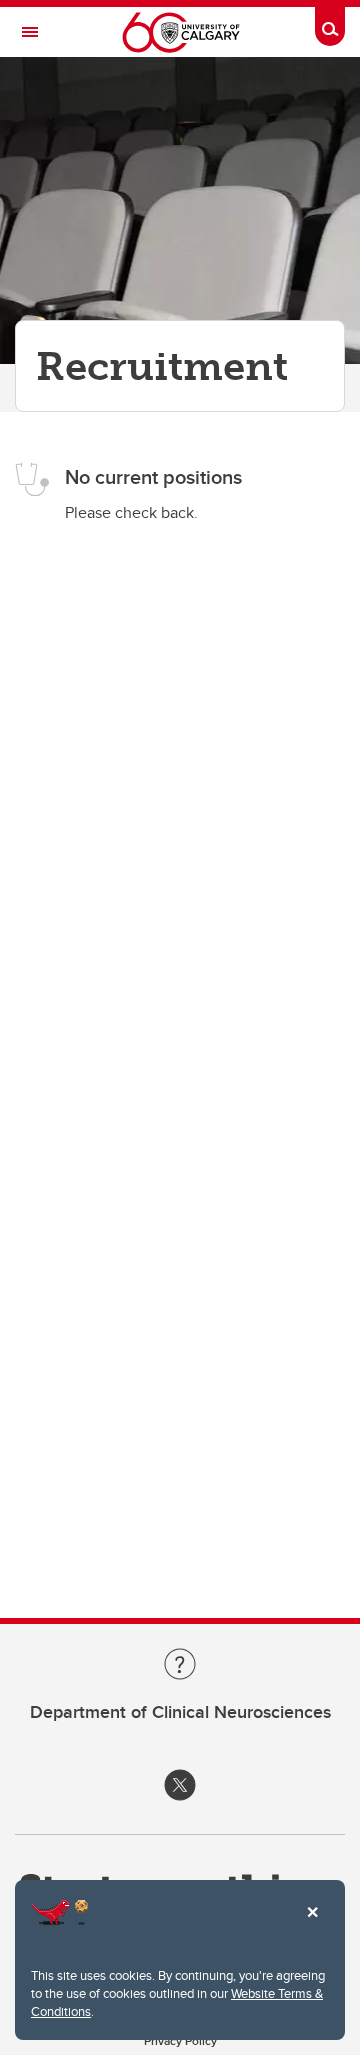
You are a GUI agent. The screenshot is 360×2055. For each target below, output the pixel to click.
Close (312, 1926)
